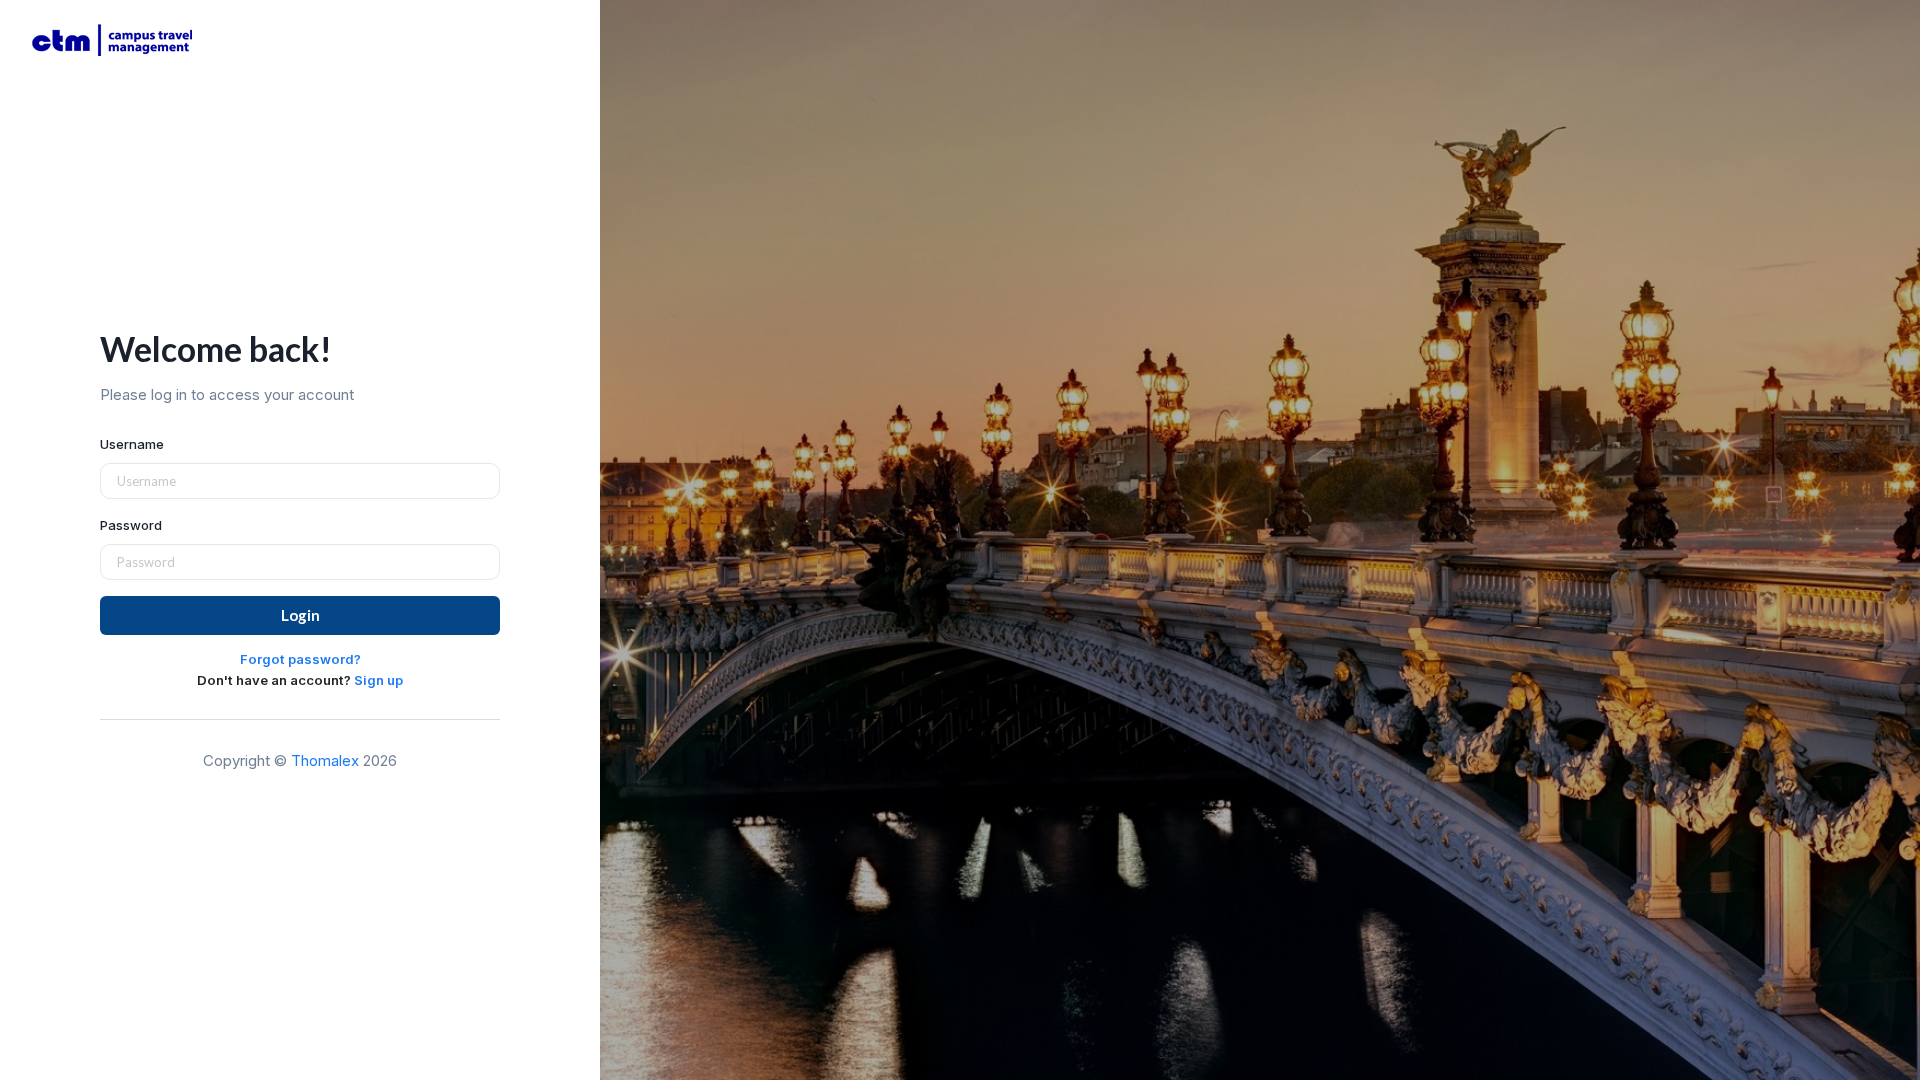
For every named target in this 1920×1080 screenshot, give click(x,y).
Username (132, 444)
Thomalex (325, 760)
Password (131, 525)
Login (300, 615)
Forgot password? (300, 659)
